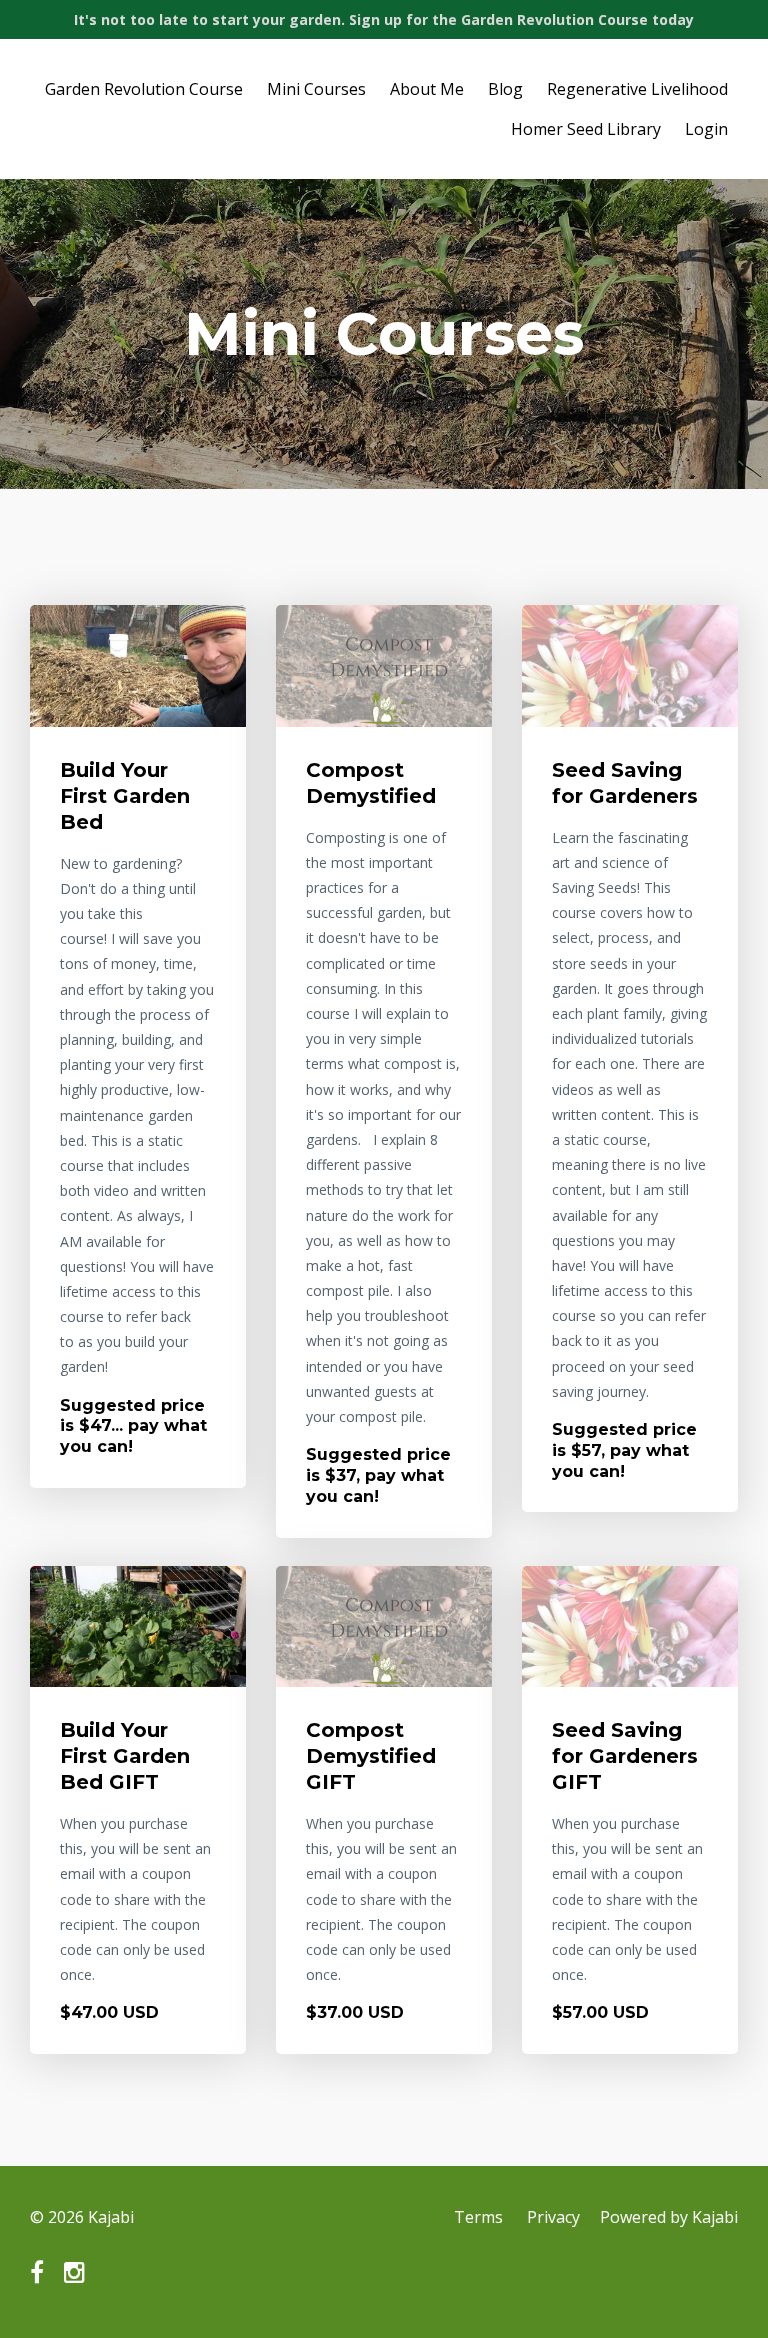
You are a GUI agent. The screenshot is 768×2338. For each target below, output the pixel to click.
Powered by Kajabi (669, 2217)
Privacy (553, 2217)
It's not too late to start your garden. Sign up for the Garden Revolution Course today (384, 19)
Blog (505, 89)
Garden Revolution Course (144, 89)
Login (706, 129)
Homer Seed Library (586, 129)
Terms (478, 2217)
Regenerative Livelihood (637, 89)
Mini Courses (316, 89)
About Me (427, 89)
